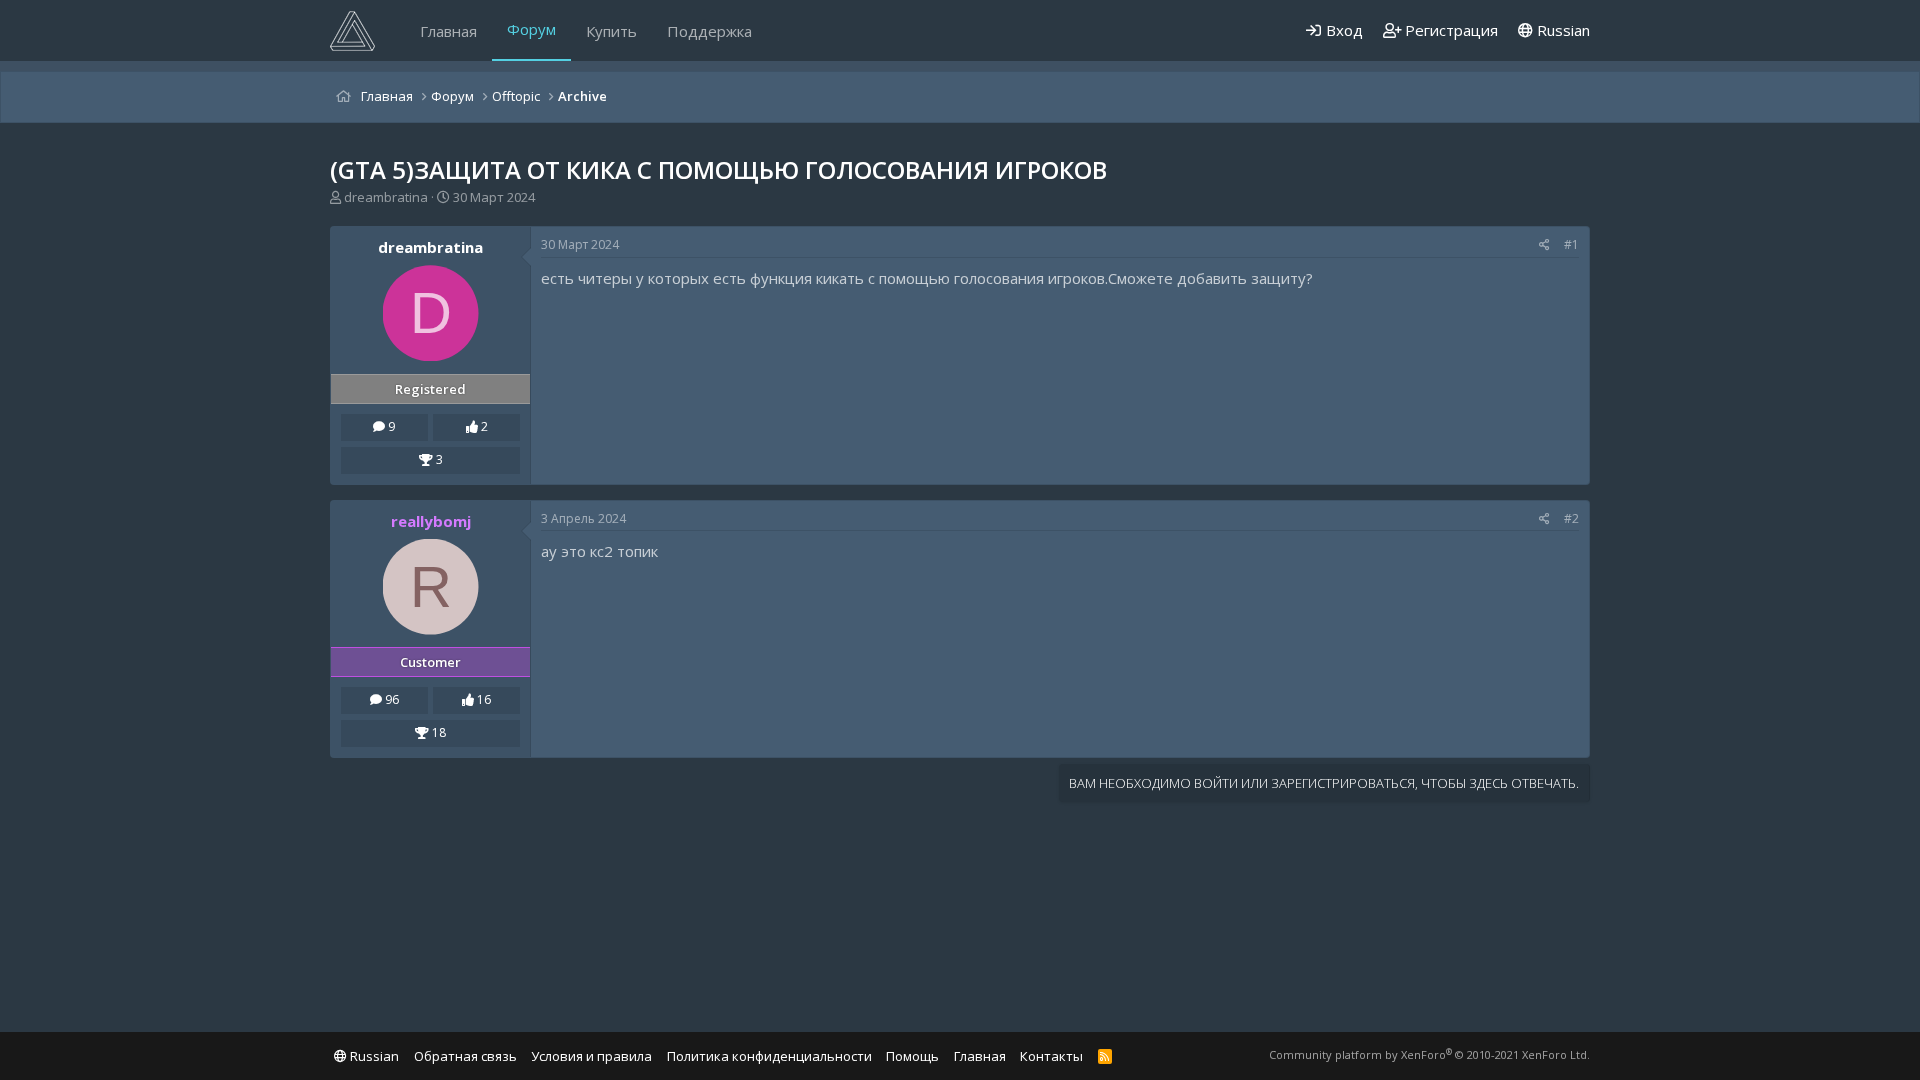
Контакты (1051, 1056)
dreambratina (386, 197)
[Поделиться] (1544, 245)
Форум (531, 29)
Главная (448, 31)
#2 (1571, 518)
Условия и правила (591, 1056)
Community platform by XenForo (1429, 1054)
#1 (1571, 244)
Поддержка (709, 31)
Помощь (912, 1056)
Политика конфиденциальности (769, 1056)
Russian (1561, 30)
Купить (611, 31)
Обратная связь (465, 1056)
